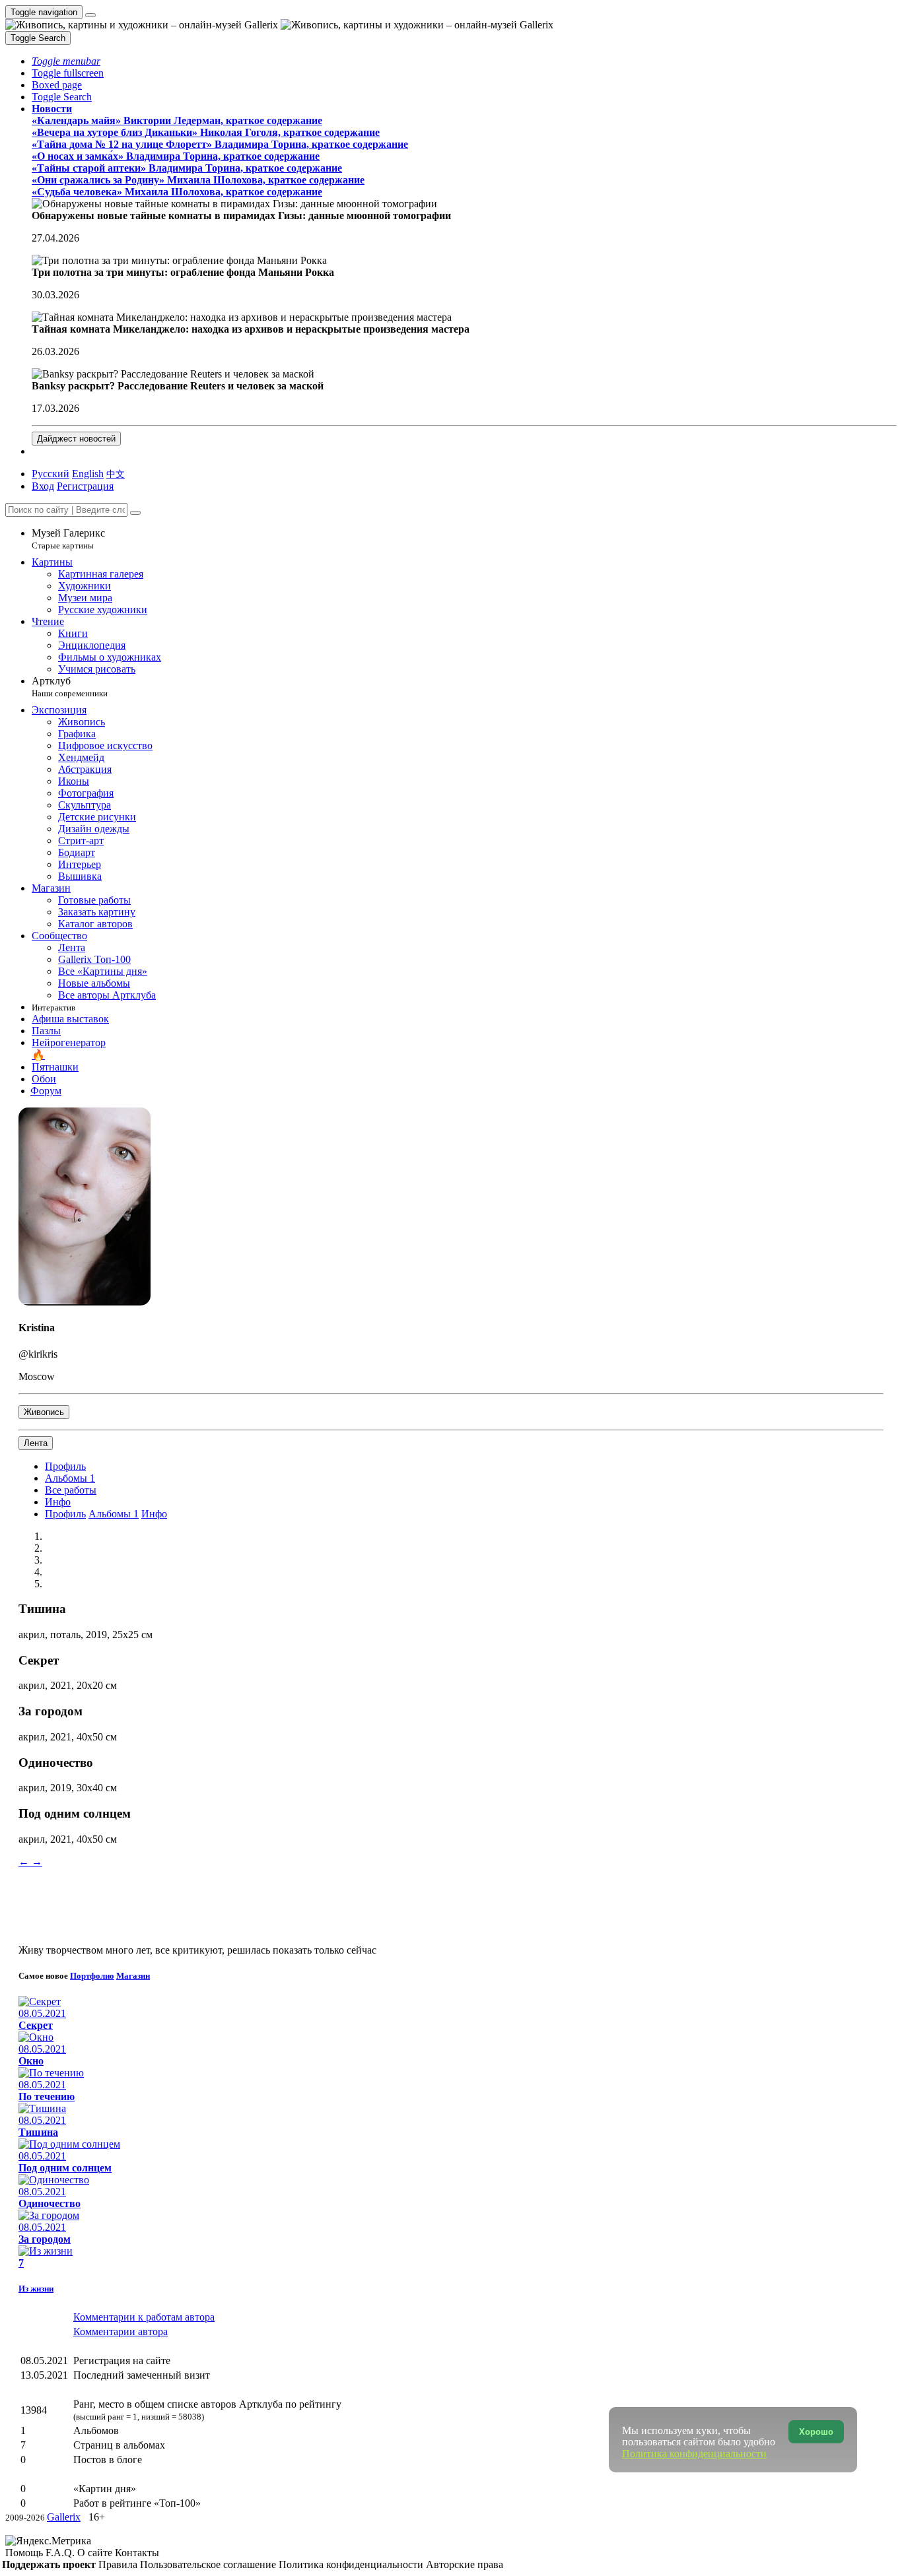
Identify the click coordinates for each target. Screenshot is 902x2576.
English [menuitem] (88, 474)
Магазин (133, 1976)
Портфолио (92, 1976)
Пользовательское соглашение (209, 2564)
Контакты (137, 2553)
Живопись (44, 1412)
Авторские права (465, 2564)
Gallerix (64, 2517)
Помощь (25, 2553)
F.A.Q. (61, 2553)
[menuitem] (116, 474)
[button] (66, 61)
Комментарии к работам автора (144, 2317)
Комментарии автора (121, 2331)
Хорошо (816, 2432)
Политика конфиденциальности (352, 2564)
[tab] (65, 1466)
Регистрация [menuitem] (85, 486)
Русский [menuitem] (51, 474)
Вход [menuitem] (43, 486)
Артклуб (70, 687)
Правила (119, 2564)
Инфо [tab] (154, 1514)
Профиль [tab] (65, 1514)
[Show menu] (90, 15)
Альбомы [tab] (70, 1478)
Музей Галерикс (68, 539)
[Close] (135, 513)
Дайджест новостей (76, 439)
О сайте (96, 2553)
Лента (36, 1443)
